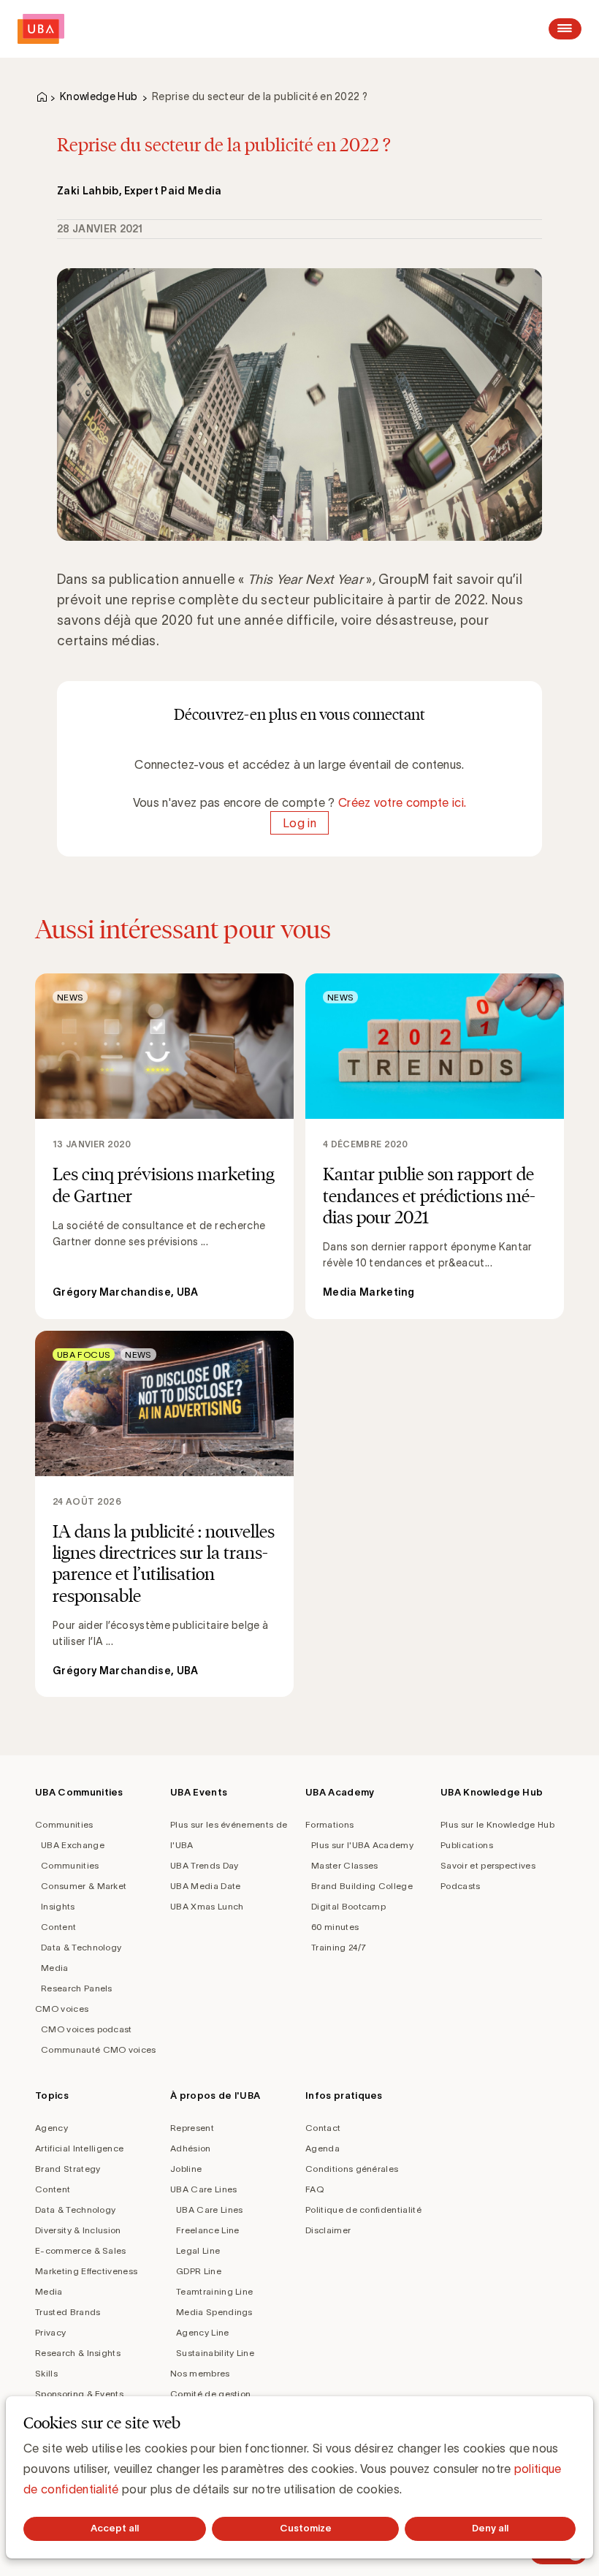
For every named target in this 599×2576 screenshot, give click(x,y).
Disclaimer (328, 2230)
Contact (323, 2128)
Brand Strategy (68, 2169)
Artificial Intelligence (79, 2148)
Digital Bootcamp (348, 1906)
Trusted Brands (68, 2312)
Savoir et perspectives (488, 1865)
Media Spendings (214, 2312)
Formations (329, 1824)
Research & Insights (78, 2353)
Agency (51, 2128)
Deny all (490, 2528)
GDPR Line (199, 2271)
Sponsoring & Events (79, 2394)
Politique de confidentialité (363, 2210)
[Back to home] (41, 29)
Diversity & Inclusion (78, 2230)
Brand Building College (362, 1886)
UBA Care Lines (203, 2189)
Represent (192, 2128)
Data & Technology (81, 1947)
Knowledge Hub (99, 96)
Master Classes (344, 1865)
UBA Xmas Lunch (207, 1906)
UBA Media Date (205, 1886)
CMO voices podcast (87, 2029)
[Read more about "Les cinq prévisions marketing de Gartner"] (164, 1146)
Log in (299, 823)
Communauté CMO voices (99, 2049)
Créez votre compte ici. (402, 802)
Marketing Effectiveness (86, 2271)
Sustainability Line (215, 2353)
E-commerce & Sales (81, 2250)
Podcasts (461, 1886)
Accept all (115, 2528)
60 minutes (335, 1927)
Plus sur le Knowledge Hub (497, 1824)
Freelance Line (207, 2230)
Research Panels (77, 1988)
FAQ (314, 2189)
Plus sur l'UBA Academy (362, 1845)
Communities (64, 1824)
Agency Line (203, 2332)
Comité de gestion (210, 2394)
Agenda (323, 2148)
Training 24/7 (339, 1947)
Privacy (50, 2332)
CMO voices (62, 2009)
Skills (46, 2373)
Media (55, 1968)
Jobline (186, 2169)
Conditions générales (352, 2169)
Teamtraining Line (214, 2291)
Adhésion (191, 2148)
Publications (467, 1845)
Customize (306, 2528)
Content (58, 1927)
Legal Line (198, 2250)
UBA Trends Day (204, 1865)
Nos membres (200, 2373)
